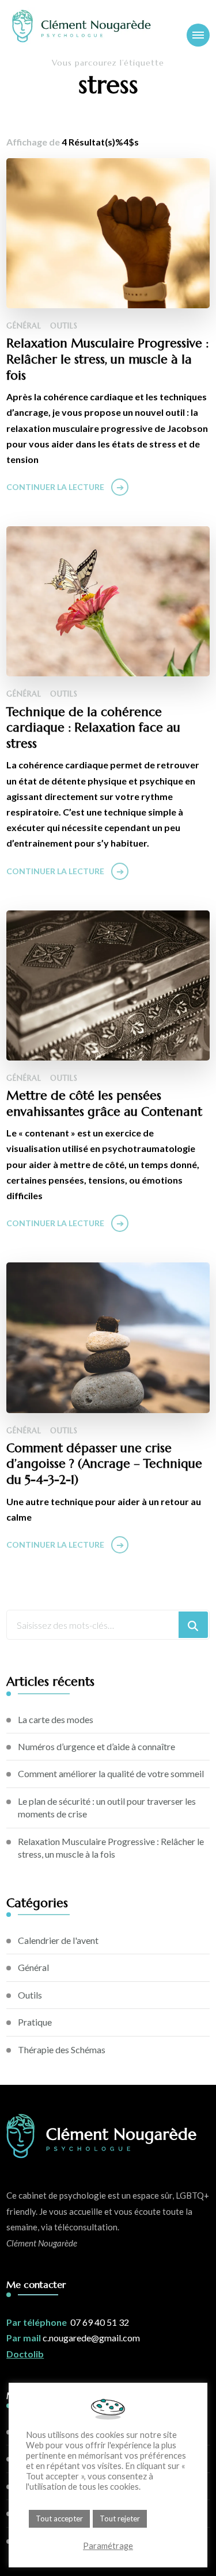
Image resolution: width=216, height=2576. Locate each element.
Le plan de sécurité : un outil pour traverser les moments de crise (107, 1807)
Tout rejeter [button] (120, 2518)
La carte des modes (56, 1719)
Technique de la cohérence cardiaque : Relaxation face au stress (93, 728)
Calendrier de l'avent (58, 1940)
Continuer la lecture (55, 487)
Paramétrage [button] (108, 2546)
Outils (64, 326)
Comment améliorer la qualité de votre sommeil (111, 1773)
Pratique (35, 2022)
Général (24, 326)
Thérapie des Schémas (62, 2049)
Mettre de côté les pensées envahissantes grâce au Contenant (104, 1103)
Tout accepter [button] (59, 2518)
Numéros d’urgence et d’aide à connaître (96, 1746)
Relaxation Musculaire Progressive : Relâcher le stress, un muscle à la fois (107, 359)
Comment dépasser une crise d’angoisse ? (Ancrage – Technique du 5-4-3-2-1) (104, 1464)
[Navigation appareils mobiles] (198, 35)
